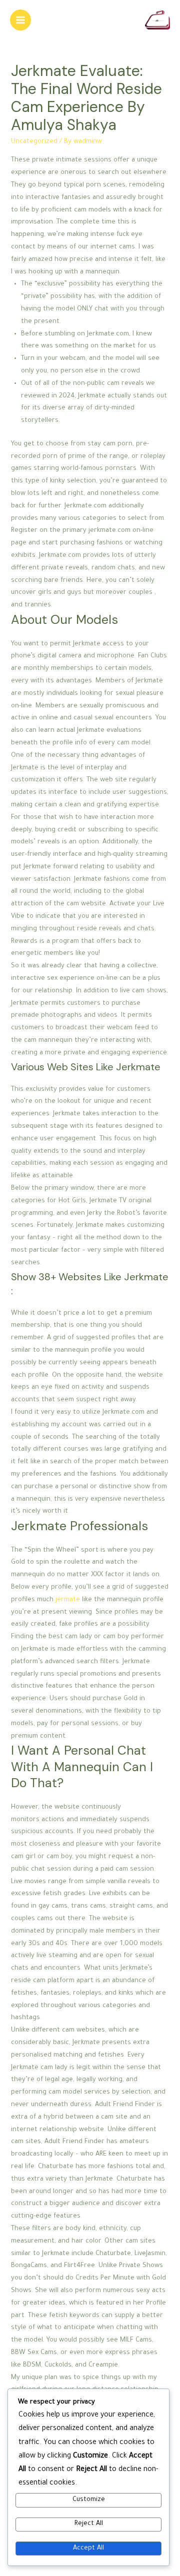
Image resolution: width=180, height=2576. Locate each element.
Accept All (88, 2549)
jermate (68, 1600)
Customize (89, 2500)
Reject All (89, 2524)
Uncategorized (34, 142)
